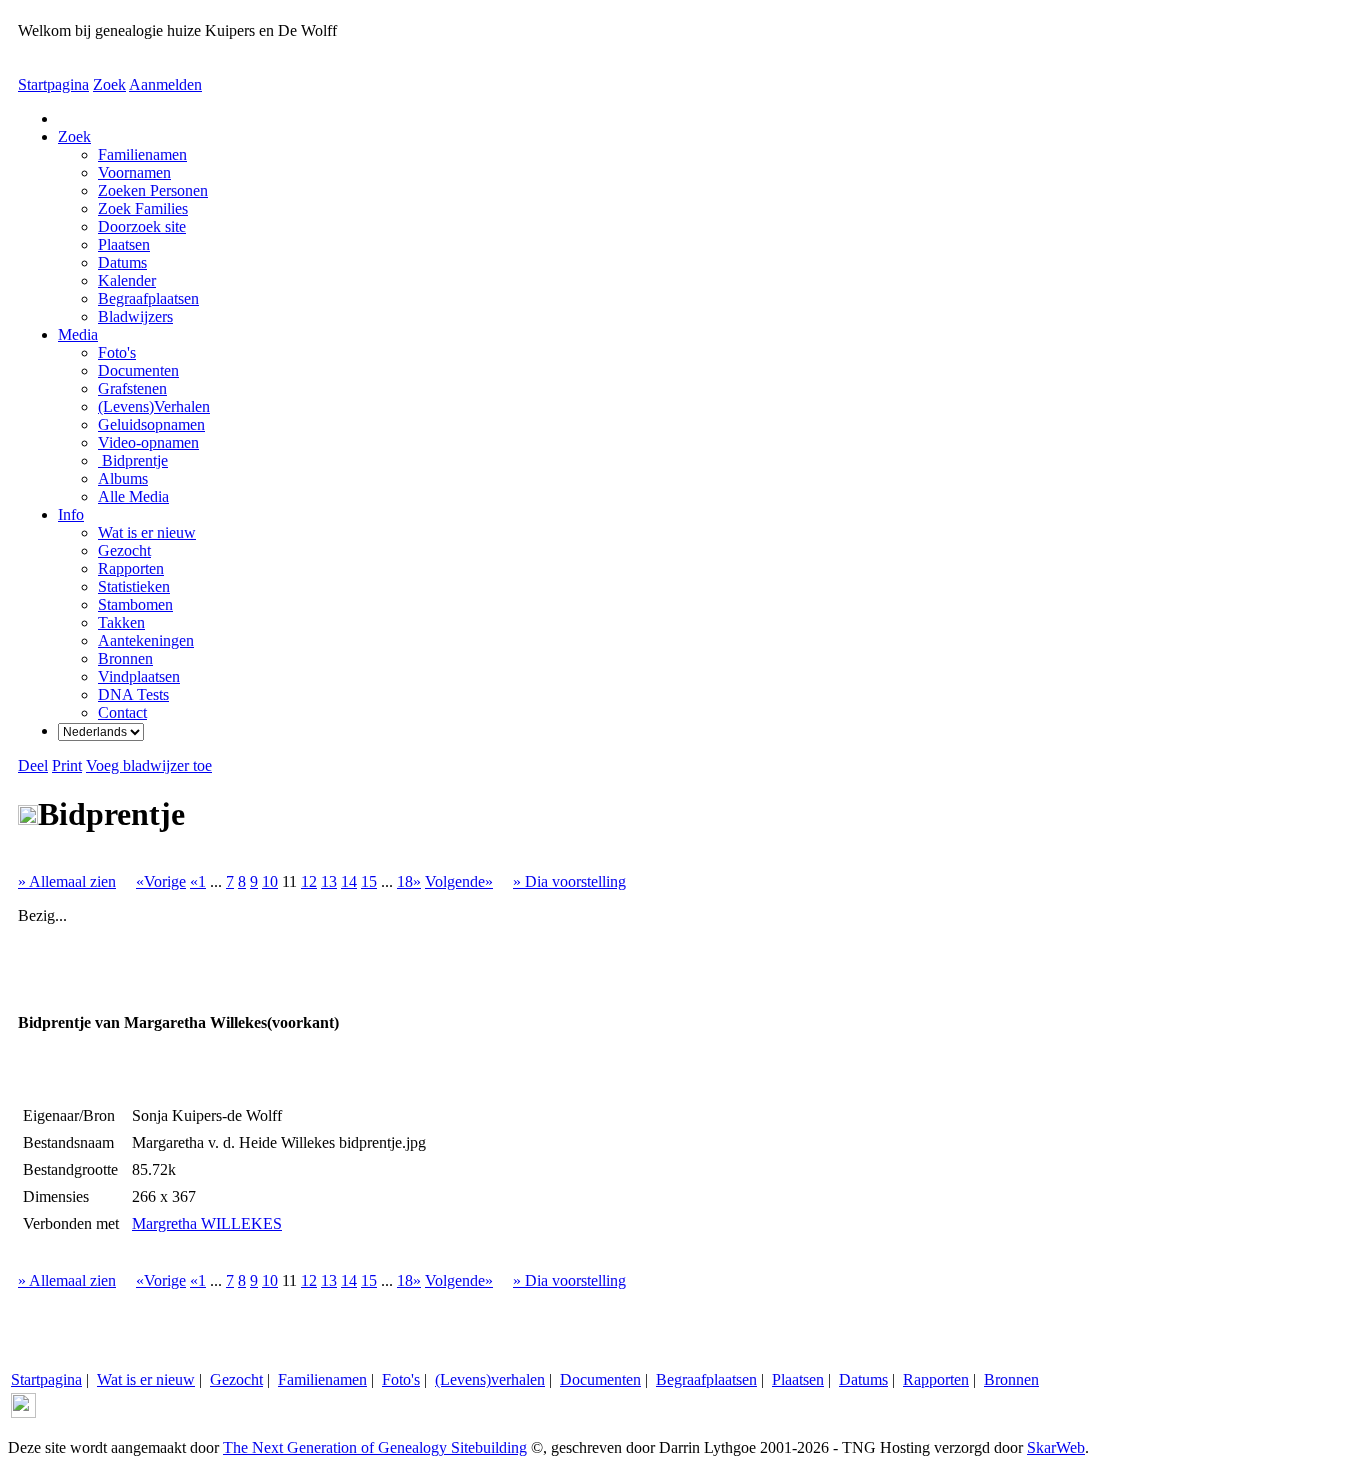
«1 (198, 881)
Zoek (109, 84)
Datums (863, 1379)
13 (329, 881)
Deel (33, 765)
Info (71, 514)
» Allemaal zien (67, 881)
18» (409, 881)
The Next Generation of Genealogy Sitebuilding (375, 1447)
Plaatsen (798, 1379)
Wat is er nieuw (146, 1379)
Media (78, 334)
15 (369, 881)
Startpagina (53, 84)
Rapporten (936, 1379)
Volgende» (459, 881)
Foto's (401, 1379)
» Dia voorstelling (569, 881)
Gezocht (236, 1379)
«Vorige (161, 881)
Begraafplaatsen (706, 1379)
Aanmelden (165, 84)
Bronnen (1011, 1379)
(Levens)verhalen (490, 1379)
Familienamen (322, 1379)
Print (67, 765)
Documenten (600, 1379)
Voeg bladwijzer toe (149, 765)
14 (349, 881)
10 (270, 881)
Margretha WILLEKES (207, 1223)
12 (309, 881)
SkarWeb (1056, 1447)
